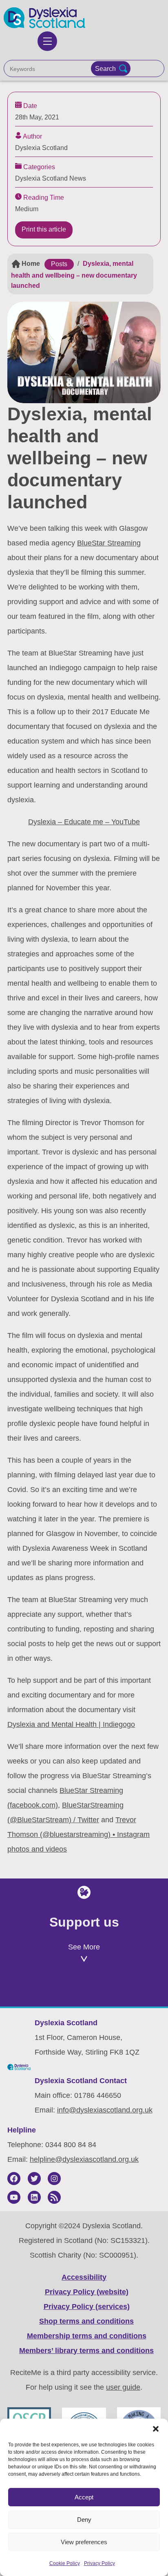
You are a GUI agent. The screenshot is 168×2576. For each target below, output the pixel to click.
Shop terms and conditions (86, 2321)
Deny (84, 2520)
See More (84, 1947)
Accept (84, 2497)
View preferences (84, 2542)
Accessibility (84, 2277)
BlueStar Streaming (109, 543)
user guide (123, 2387)
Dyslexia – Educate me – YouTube (84, 822)
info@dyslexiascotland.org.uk (105, 2110)
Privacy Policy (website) (87, 2292)
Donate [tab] (123, 1989)
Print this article (44, 229)
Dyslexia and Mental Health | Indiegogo (71, 1724)
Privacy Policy (99, 2563)
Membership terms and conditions (87, 2336)
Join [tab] (46, 1989)
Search (105, 68)
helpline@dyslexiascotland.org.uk (84, 2159)
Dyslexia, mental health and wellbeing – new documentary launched (74, 275)
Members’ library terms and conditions (86, 2351)
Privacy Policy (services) (87, 2307)
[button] (156, 2429)
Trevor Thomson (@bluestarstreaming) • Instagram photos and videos (78, 1834)
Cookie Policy (65, 2563)
